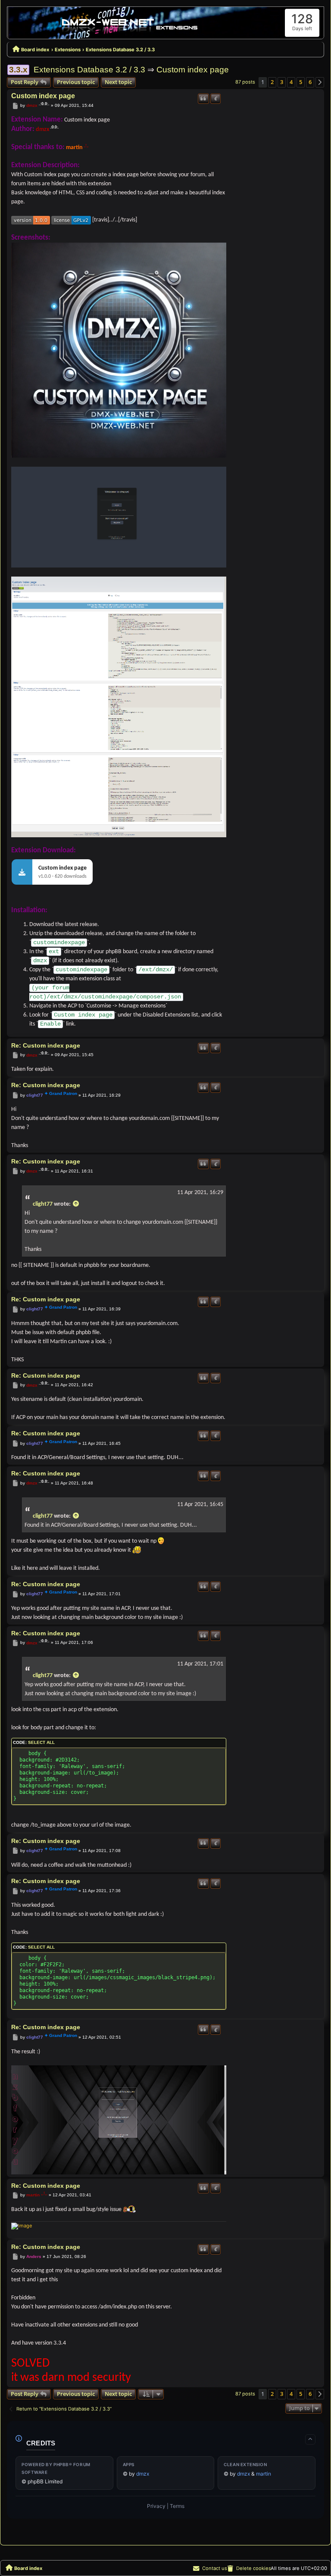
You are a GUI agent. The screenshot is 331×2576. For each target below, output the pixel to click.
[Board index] (130, 25)
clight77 (35, 1095)
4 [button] (291, 82)
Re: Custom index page (46, 1045)
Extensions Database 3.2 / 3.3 (89, 70)
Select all (41, 1742)
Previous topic (76, 82)
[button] (320, 82)
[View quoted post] (76, 1204)
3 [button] (282, 82)
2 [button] (272, 82)
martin (74, 148)
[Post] (15, 106)
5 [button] (301, 82)
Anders (34, 2256)
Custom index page (193, 70)
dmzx (32, 105)
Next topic (118, 82)
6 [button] (310, 82)
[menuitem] (249, 2568)
